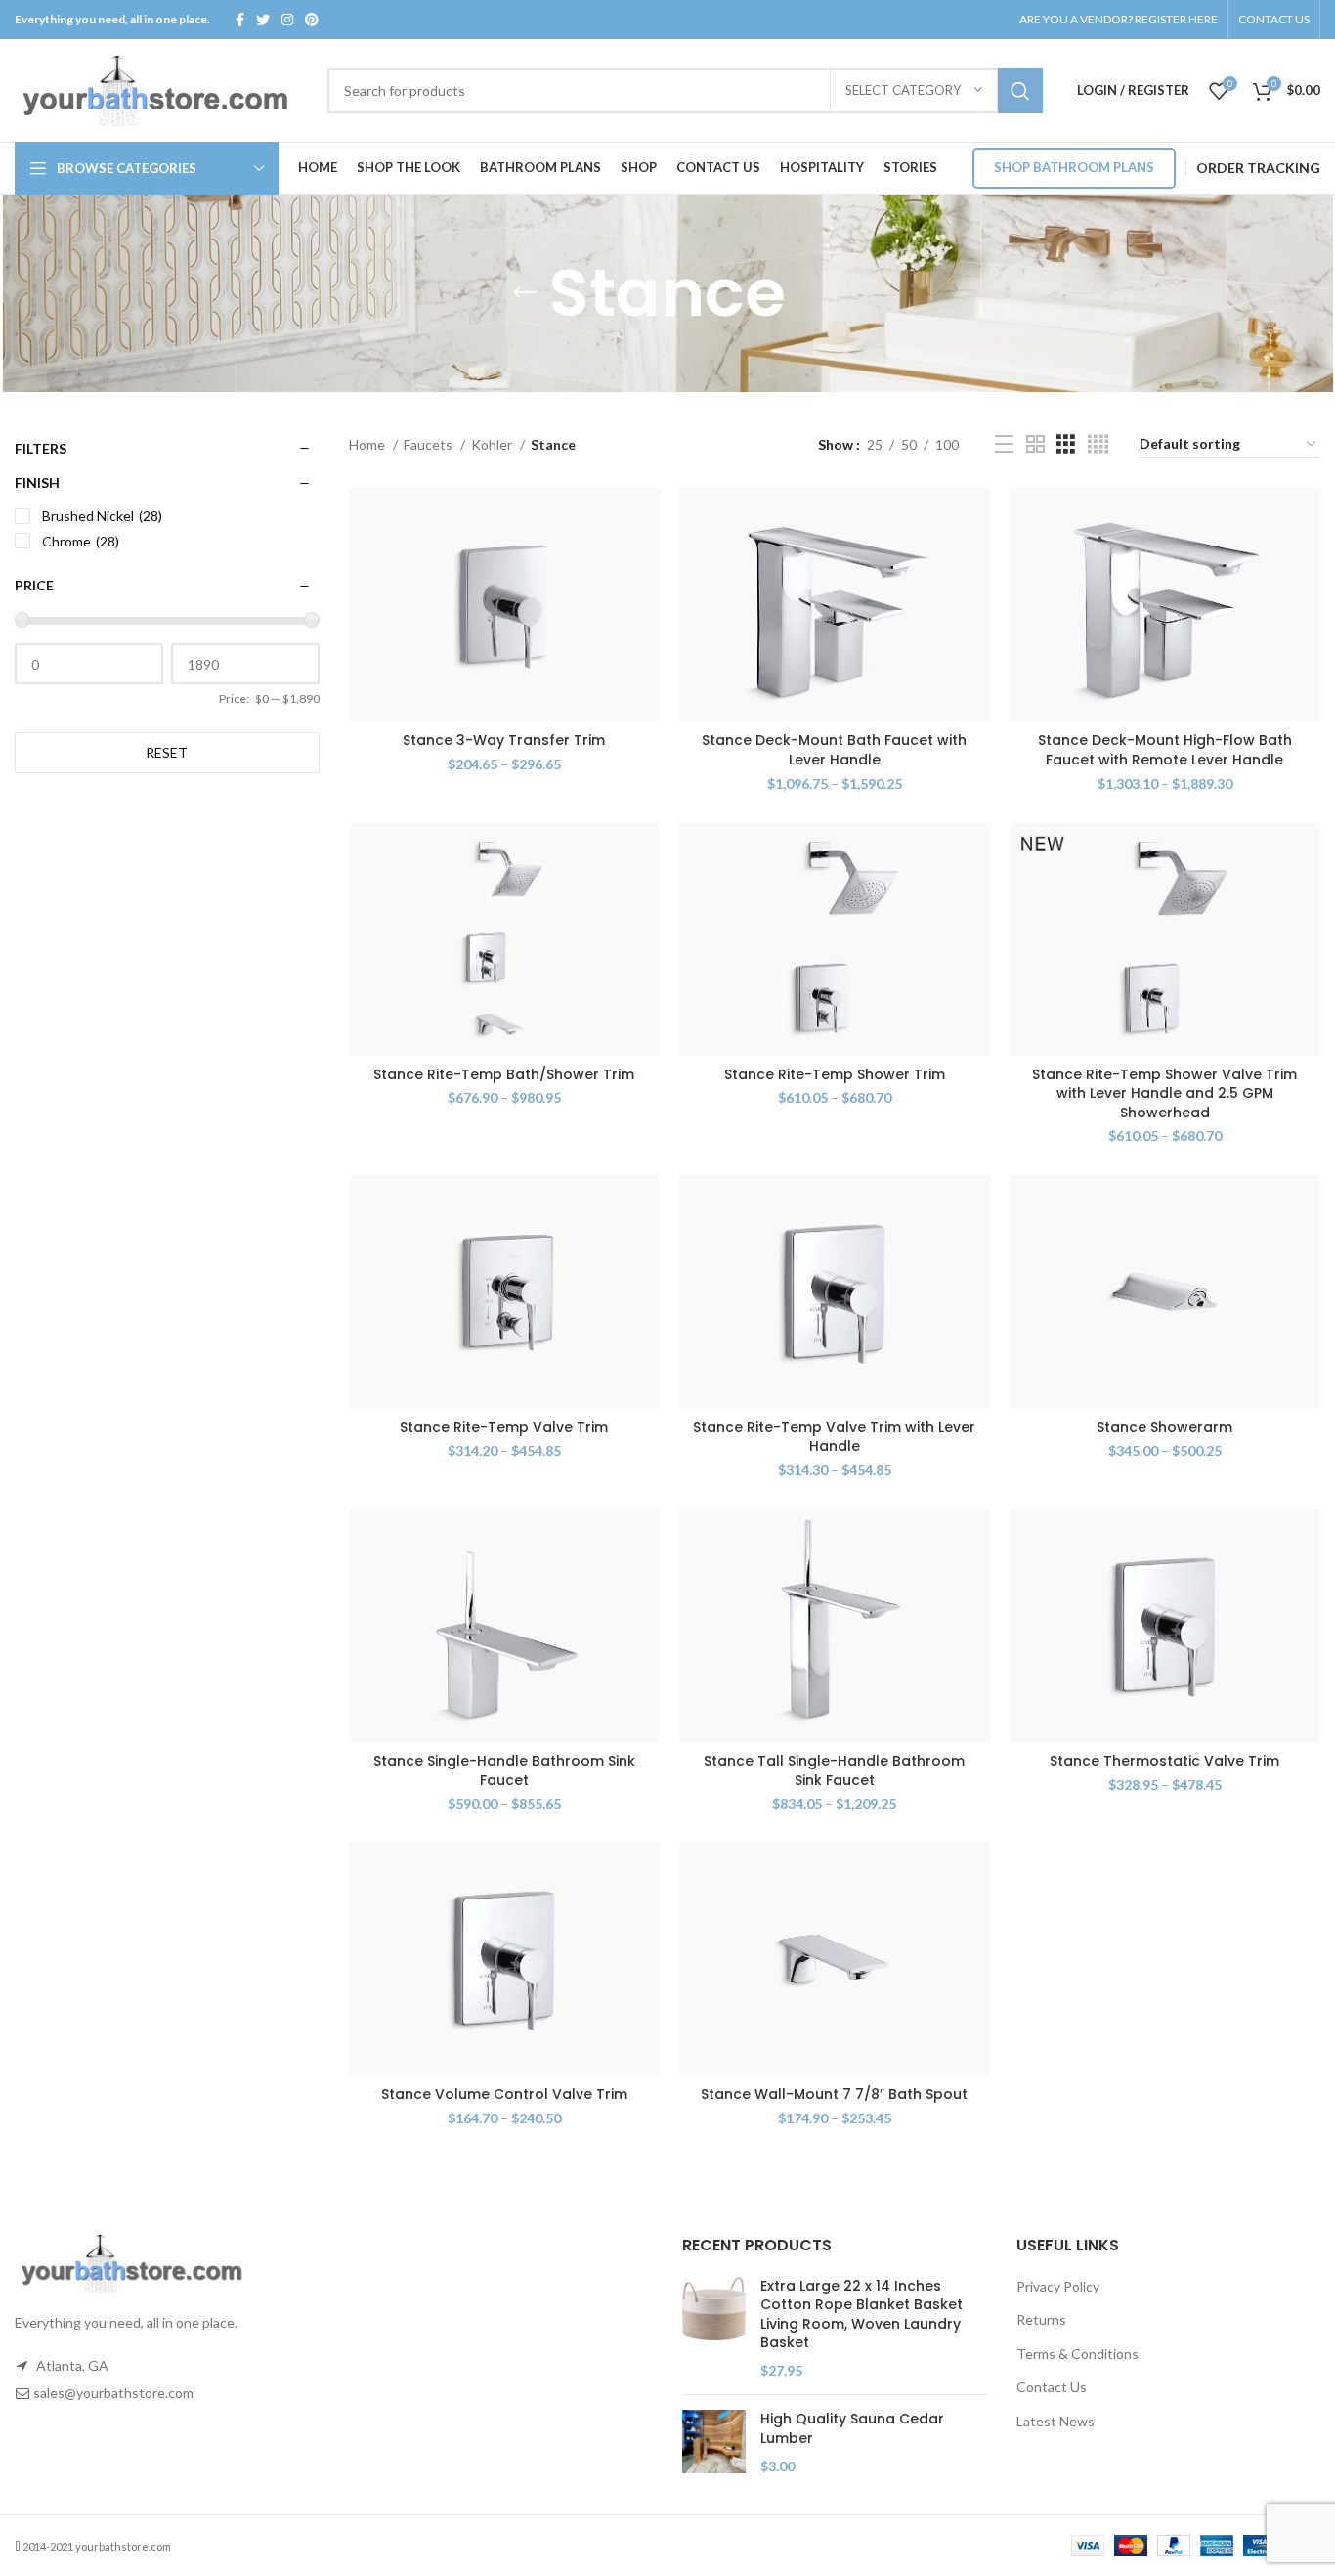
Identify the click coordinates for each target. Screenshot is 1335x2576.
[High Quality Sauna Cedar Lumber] (714, 2443)
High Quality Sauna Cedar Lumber (852, 2429)
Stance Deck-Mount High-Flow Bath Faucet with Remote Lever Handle (1165, 750)
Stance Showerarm (1164, 1427)
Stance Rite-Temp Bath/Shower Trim (504, 1074)
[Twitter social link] (263, 20)
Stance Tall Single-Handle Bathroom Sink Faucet (834, 1770)
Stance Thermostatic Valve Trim (1164, 1761)
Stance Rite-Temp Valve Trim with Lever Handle (834, 1437)
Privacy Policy (1058, 2286)
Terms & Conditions (1077, 2354)
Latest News (1055, 2421)
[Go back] (525, 293)
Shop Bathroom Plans (1074, 167)
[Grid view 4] (1098, 444)
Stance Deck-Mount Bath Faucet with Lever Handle (834, 750)
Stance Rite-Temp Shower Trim (835, 1074)
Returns (1041, 2319)
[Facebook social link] (240, 20)
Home (368, 444)
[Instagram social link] (287, 20)
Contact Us (1052, 2387)
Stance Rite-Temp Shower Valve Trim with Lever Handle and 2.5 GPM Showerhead (1164, 1093)
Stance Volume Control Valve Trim (504, 2094)
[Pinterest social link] (312, 20)
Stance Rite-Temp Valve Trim (504, 1427)
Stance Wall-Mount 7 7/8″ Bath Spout (834, 2094)
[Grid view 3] (1066, 444)
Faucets (430, 444)
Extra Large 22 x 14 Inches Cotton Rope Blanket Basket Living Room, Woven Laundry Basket (861, 2315)
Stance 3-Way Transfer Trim (504, 740)
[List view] (1004, 444)
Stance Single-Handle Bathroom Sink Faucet (504, 1770)
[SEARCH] (1020, 91)
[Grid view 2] (1035, 444)
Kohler (493, 444)
